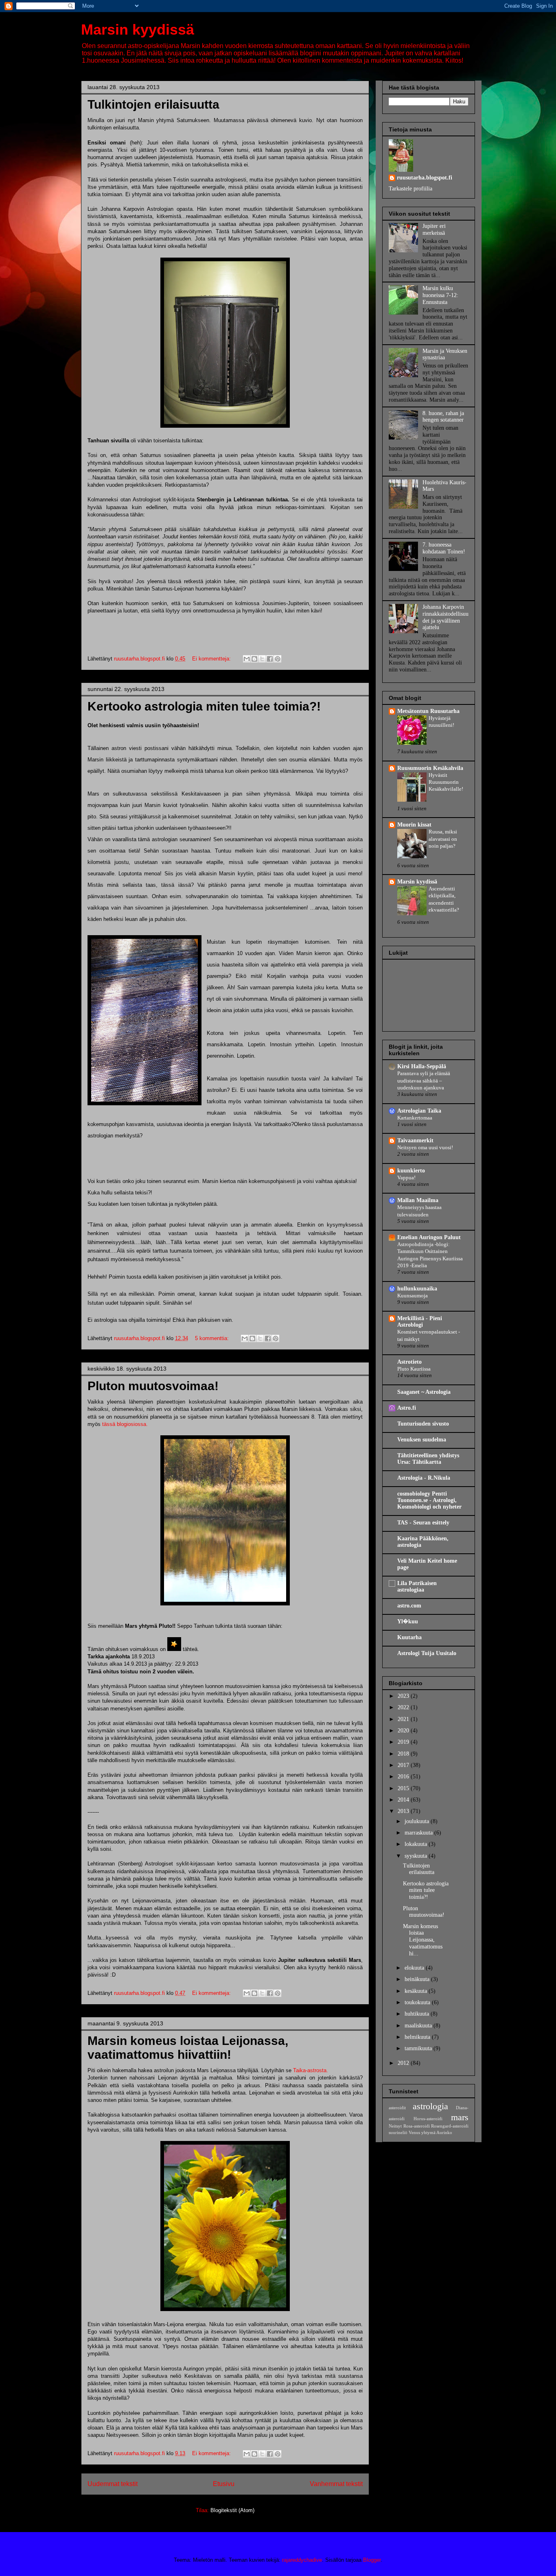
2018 (404, 1754)
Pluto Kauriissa (414, 1369)
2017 (404, 1765)
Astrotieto (409, 1362)
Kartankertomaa (415, 1118)
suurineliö (398, 2132)
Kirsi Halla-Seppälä (422, 1066)
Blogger (372, 2560)
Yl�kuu (408, 1621)
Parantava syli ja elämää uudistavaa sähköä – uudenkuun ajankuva (424, 1080)
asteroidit (397, 2108)
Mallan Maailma (418, 1200)
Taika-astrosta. (311, 2070)
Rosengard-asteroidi (450, 2126)
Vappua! (406, 1178)
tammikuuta (419, 2048)
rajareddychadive (302, 2560)
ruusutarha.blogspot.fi (425, 178)
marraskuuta (419, 1833)
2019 (404, 1742)
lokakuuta (417, 1844)
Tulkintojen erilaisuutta (153, 104)
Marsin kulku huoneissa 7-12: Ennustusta (440, 295)
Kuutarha (409, 1637)
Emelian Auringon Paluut (429, 1237)
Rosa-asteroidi (417, 2126)
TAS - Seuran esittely (423, 1523)
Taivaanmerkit (415, 1140)
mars (460, 2117)
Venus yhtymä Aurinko (430, 2132)
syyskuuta (417, 1856)
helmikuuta (418, 2037)
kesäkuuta (417, 1991)
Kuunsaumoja (413, 1296)
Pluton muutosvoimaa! (153, 1386)
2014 (404, 1800)
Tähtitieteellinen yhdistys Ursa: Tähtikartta (428, 1459)
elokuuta (415, 1968)
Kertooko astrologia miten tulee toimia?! (204, 706)
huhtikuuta (418, 2014)
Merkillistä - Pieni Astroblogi (420, 1322)
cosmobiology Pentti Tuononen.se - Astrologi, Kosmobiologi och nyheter (429, 1500)
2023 (404, 1696)
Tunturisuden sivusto (423, 1424)
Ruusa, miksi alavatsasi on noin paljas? (443, 839)
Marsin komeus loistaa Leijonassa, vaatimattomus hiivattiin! (188, 2048)
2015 (404, 1788)
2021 (404, 1719)
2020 (404, 1731)
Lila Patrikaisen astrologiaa (417, 1586)
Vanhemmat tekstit (336, 2484)
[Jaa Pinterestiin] (278, 659)
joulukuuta (418, 1821)
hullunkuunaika (417, 1289)
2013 (404, 1811)
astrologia (430, 2106)
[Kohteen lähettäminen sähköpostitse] (247, 659)
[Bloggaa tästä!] (254, 659)
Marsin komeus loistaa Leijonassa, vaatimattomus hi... (423, 1940)
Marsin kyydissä (138, 30)
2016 (404, 1777)
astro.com (409, 1606)
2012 (404, 2063)
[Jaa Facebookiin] (270, 659)
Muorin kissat (414, 825)
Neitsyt (395, 2126)
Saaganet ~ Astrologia (424, 1392)
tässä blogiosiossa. (125, 1424)
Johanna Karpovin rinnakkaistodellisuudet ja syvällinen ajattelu (445, 617)
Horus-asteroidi (428, 2119)
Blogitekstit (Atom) (232, 2510)
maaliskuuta (419, 2026)
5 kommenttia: (213, 1338)
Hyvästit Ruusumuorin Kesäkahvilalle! (446, 782)
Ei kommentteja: (212, 659)
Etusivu (224, 2484)
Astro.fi (407, 1408)
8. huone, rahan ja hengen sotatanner (443, 417)
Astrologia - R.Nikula (424, 1478)
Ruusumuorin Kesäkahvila (430, 768)
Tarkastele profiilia (410, 189)
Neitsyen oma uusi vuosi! (425, 1147)
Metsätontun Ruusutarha (428, 711)
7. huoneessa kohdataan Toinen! (444, 548)
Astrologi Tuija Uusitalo (427, 1653)
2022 (404, 1707)
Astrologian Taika (419, 1111)
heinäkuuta (418, 1979)
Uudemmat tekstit (113, 2484)
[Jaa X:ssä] (262, 659)
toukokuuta (418, 2002)
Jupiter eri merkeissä (434, 230)
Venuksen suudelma (422, 1440)
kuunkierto (411, 1171)
